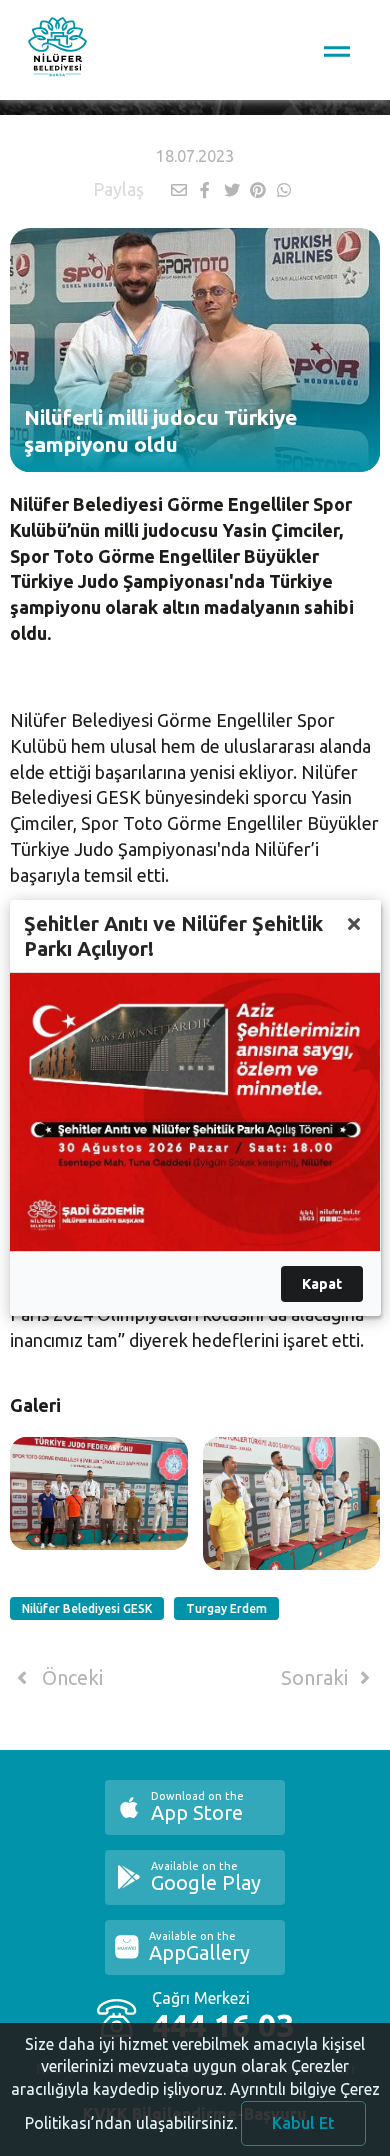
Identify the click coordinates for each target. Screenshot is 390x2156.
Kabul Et (303, 2123)
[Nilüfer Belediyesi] (57, 50)
